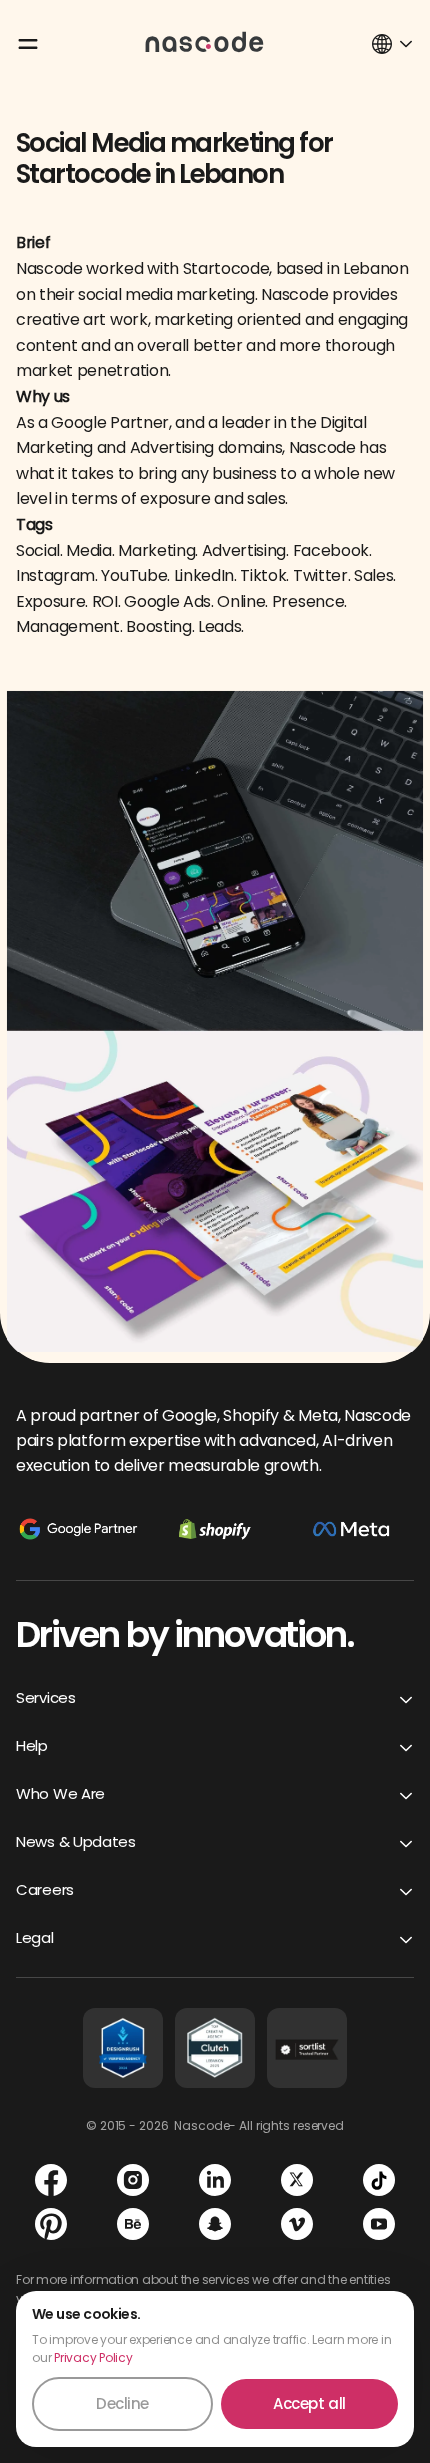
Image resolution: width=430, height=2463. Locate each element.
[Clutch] (215, 2048)
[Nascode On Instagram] (133, 2180)
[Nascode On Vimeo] (297, 2224)
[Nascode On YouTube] (379, 2224)
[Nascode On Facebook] (51, 2180)
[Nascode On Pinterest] (51, 2224)
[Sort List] (307, 2048)
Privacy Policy (93, 2357)
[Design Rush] (123, 2048)
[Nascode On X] (297, 2180)
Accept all (309, 2403)
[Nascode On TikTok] (379, 2180)
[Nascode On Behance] (133, 2224)
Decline (122, 2403)
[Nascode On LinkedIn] (215, 2180)
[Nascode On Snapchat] (215, 2224)
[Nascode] (205, 41)
